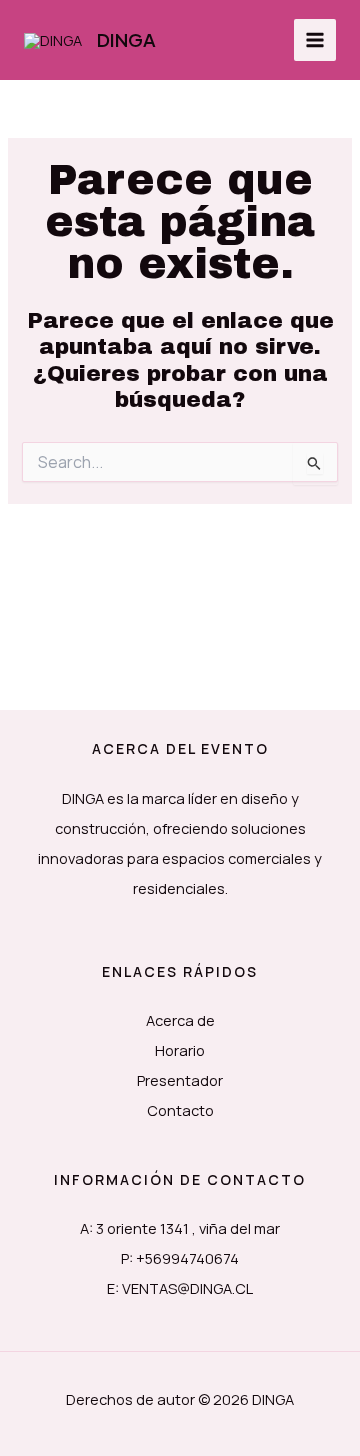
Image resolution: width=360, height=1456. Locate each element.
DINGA (126, 39)
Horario (180, 1050)
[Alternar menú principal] (315, 40)
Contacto (180, 1110)
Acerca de (180, 1020)
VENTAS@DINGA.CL (187, 1288)
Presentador (180, 1080)
